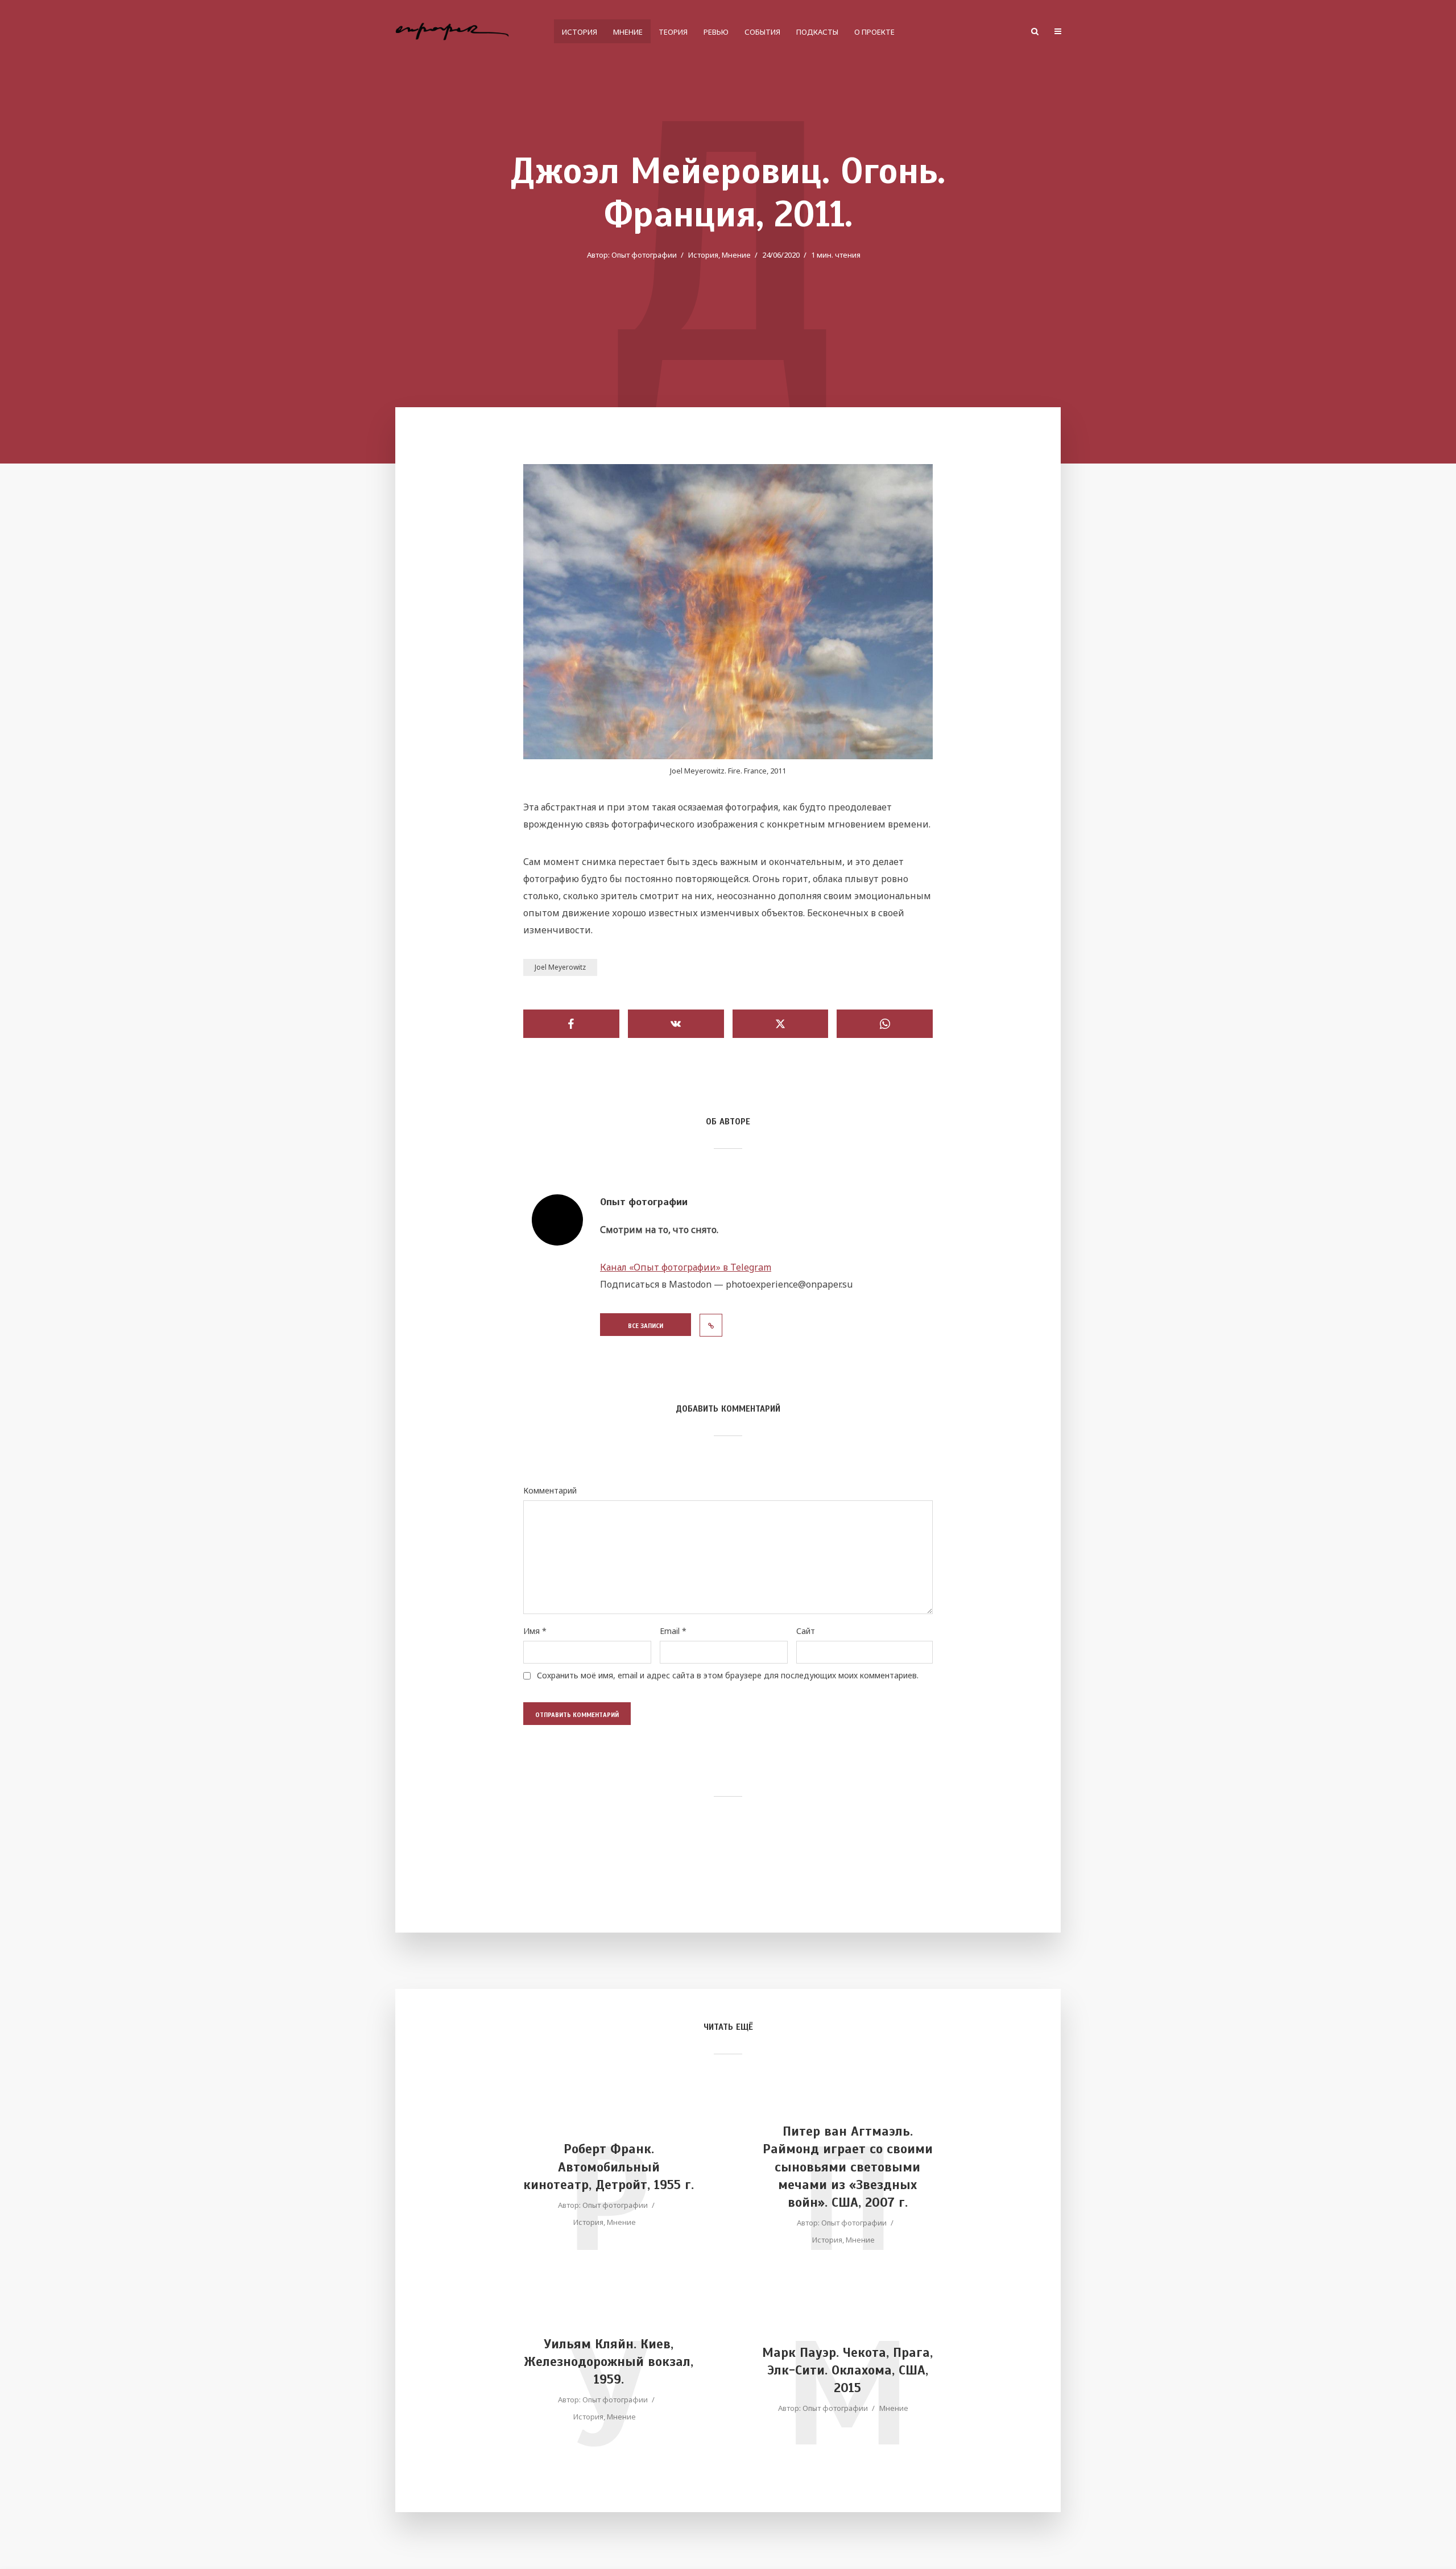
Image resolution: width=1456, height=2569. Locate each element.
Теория (673, 32)
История (580, 32)
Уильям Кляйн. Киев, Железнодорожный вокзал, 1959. (609, 2362)
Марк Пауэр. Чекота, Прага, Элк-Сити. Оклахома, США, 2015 (847, 2370)
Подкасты (817, 32)
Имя (535, 1631)
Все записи (646, 1326)
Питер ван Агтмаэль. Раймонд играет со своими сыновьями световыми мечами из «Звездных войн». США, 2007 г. (848, 2167)
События (762, 32)
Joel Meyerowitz (560, 967)
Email (673, 1631)
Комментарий (550, 1491)
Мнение (628, 32)
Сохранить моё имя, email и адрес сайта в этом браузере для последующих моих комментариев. (728, 1676)
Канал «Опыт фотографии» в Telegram (686, 1267)
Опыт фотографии (644, 255)
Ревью (716, 32)
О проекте (874, 32)
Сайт (806, 1631)
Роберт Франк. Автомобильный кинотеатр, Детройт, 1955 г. (609, 2167)
